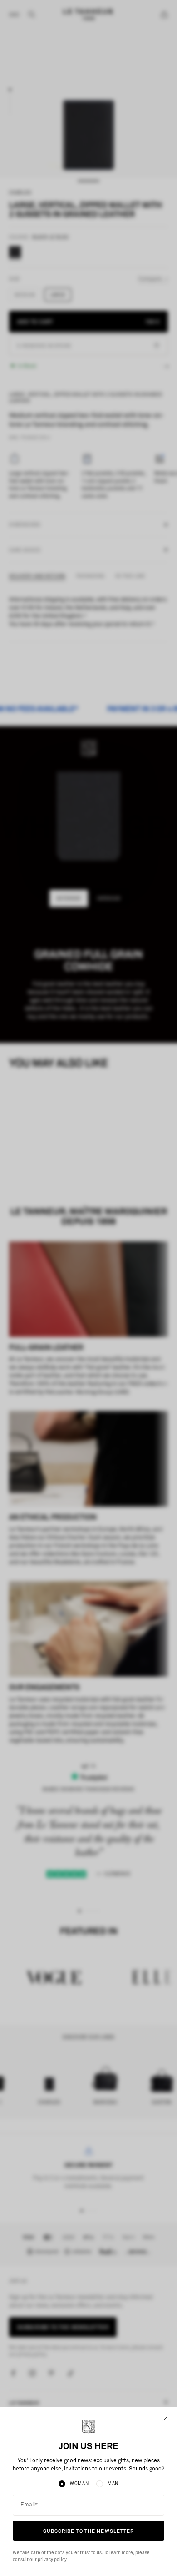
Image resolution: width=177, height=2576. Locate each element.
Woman (79, 2484)
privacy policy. (52, 2560)
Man (113, 2484)
